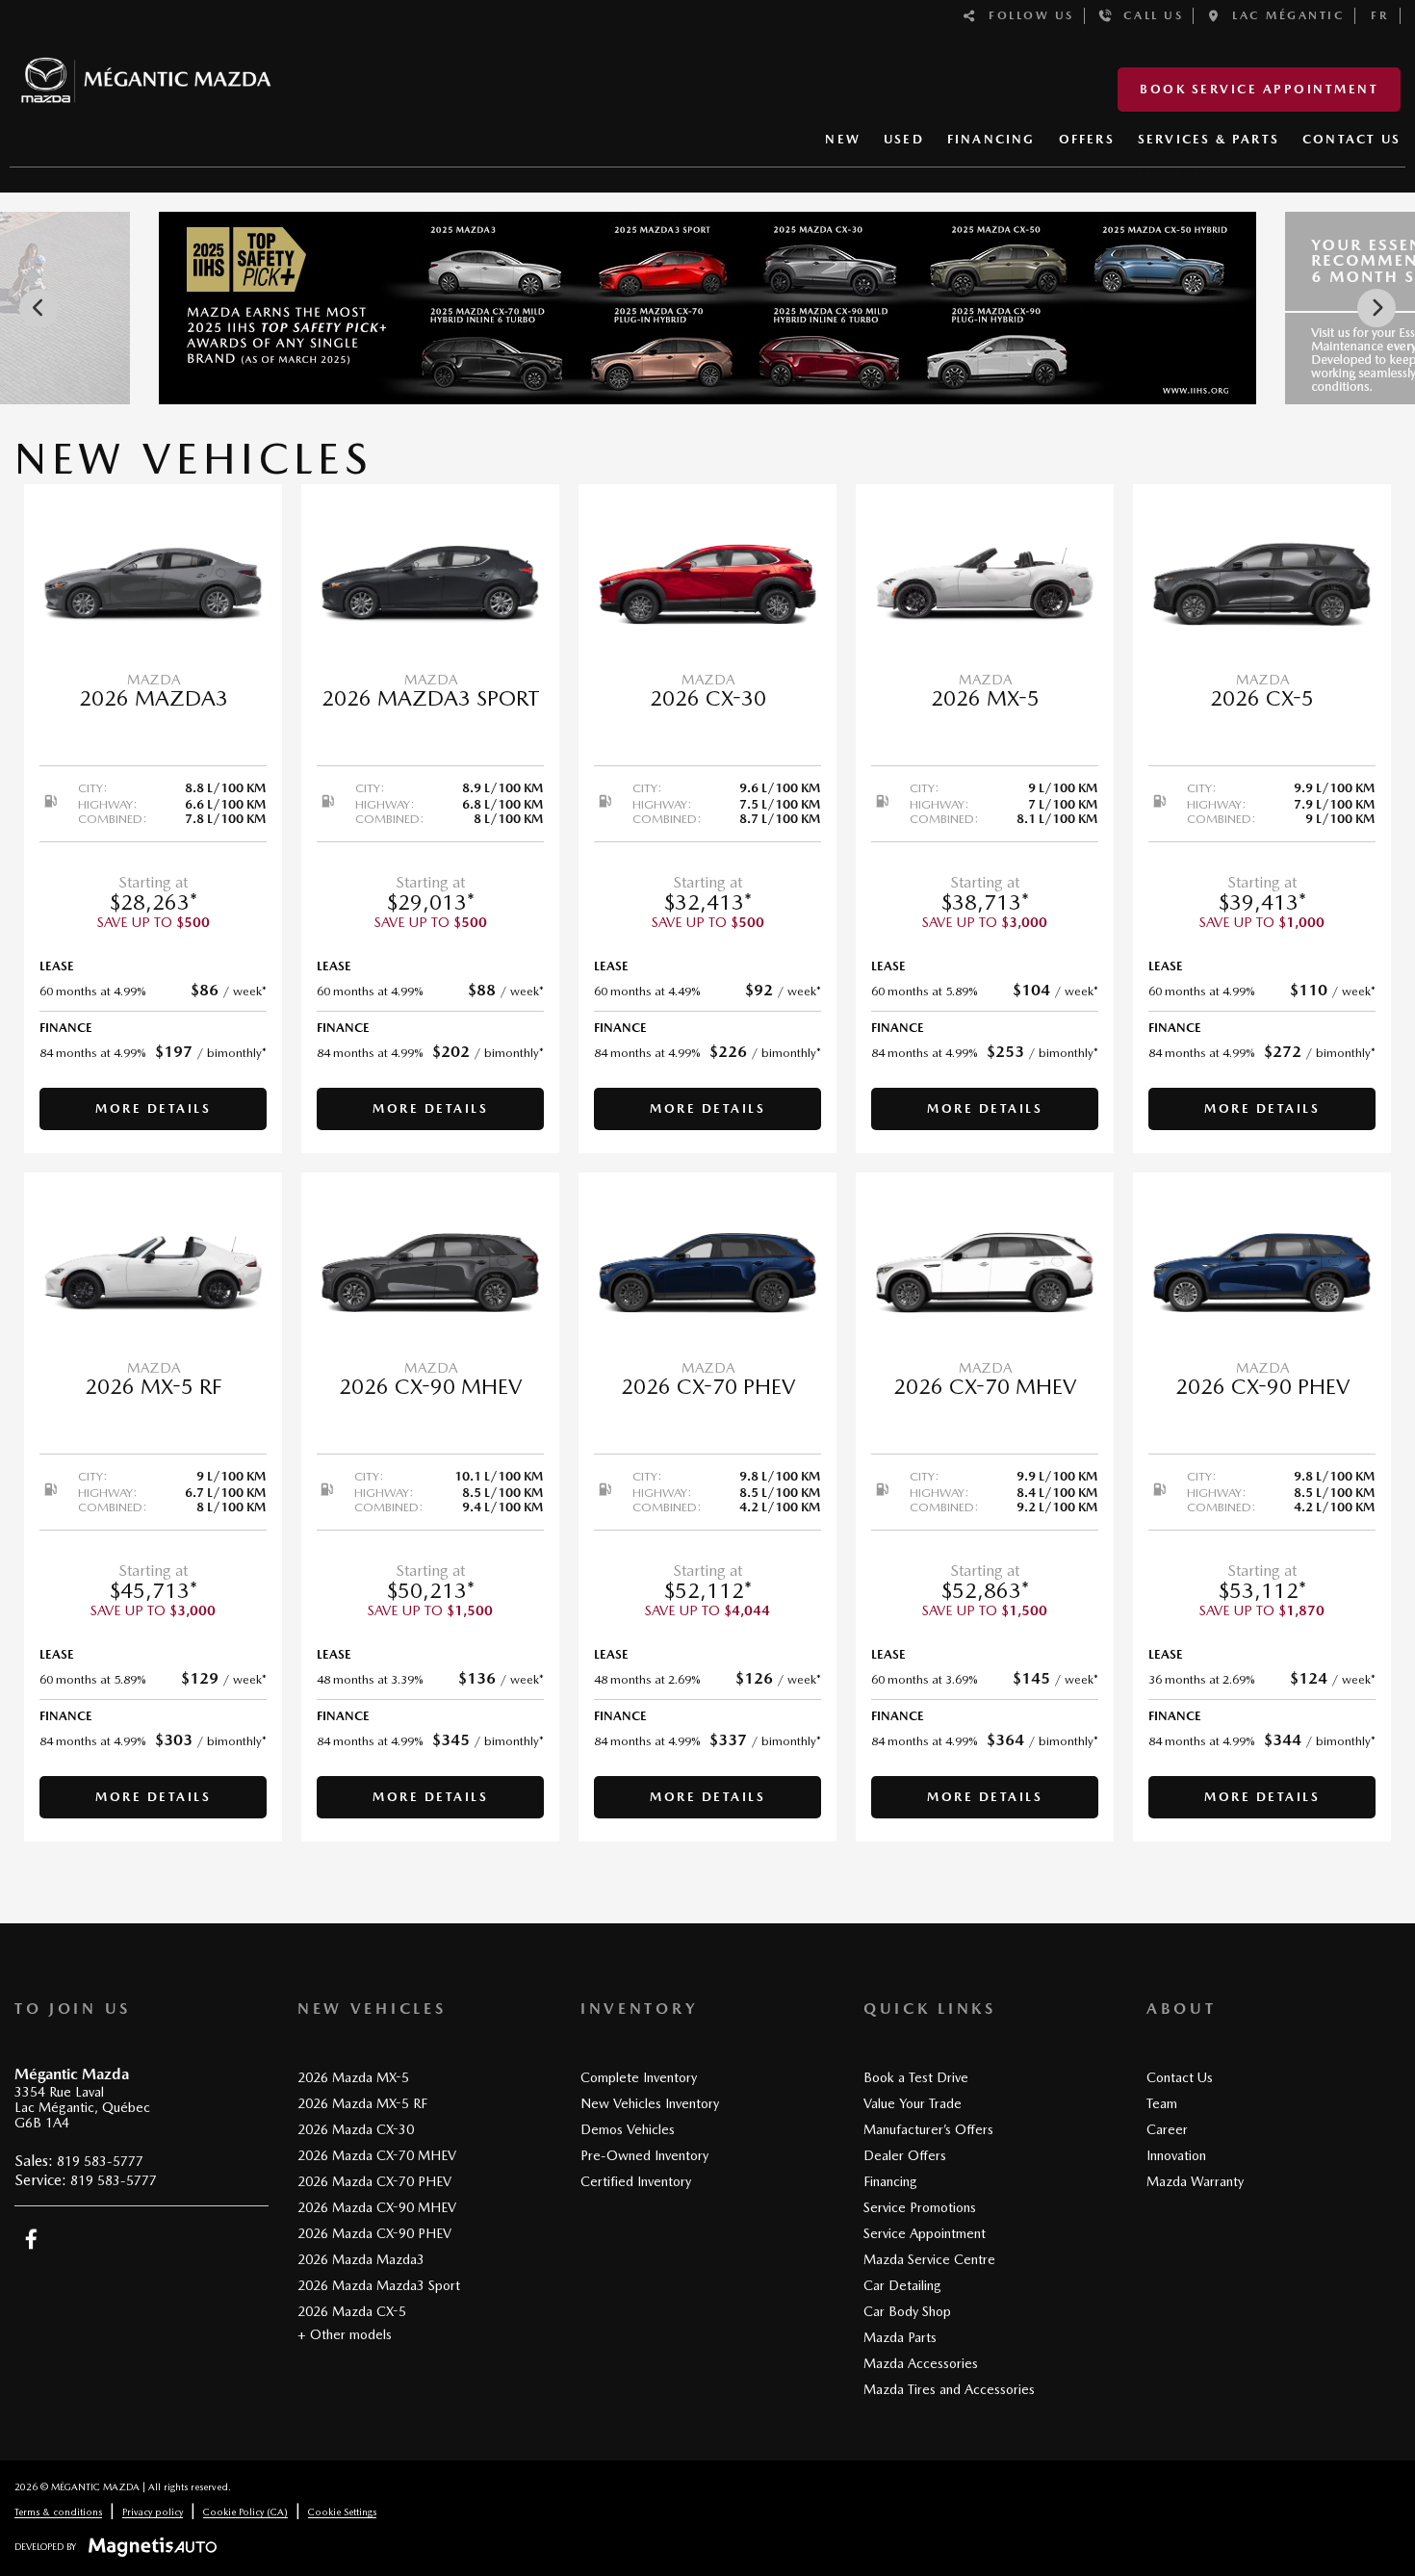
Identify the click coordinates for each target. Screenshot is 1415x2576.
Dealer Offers (905, 2155)
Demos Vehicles (628, 2129)
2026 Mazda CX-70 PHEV (374, 2181)
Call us (1148, 15)
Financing (890, 2181)
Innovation (1176, 2155)
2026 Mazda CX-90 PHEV (374, 2233)
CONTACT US (1351, 139)
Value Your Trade (913, 2103)
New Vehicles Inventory (650, 2103)
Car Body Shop (907, 2311)
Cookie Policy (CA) (245, 2512)
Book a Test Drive (916, 2077)
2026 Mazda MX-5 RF (362, 2103)
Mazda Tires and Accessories (949, 2389)
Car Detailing (902, 2285)
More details (153, 1108)
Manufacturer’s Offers (928, 2129)
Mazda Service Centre (929, 2259)
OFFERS (1087, 139)
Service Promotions (920, 2207)
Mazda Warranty (1195, 2181)
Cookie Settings (342, 2512)
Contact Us (1180, 2077)
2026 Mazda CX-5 (352, 2311)
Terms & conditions (58, 2512)
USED (904, 139)
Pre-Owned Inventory (644, 2155)
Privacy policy (153, 2512)
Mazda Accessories (921, 2363)
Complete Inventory (639, 2077)
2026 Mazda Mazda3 (361, 2259)
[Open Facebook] (31, 2239)
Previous (39, 308)
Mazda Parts (900, 2337)
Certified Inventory (636, 2181)
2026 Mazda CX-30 (356, 2129)
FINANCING (991, 139)
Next (1376, 308)
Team (1162, 2103)
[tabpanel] (153, 819)
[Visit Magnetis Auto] (157, 2546)
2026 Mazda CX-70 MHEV (377, 2155)
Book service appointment (1259, 89)
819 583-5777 (100, 2161)
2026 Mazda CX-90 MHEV (377, 2207)
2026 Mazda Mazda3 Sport (379, 2285)
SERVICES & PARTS (1209, 139)
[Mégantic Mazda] (146, 72)
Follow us (1026, 15)
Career (1167, 2129)
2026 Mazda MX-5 (353, 2077)
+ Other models (345, 2334)
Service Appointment (925, 2233)
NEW (843, 139)
